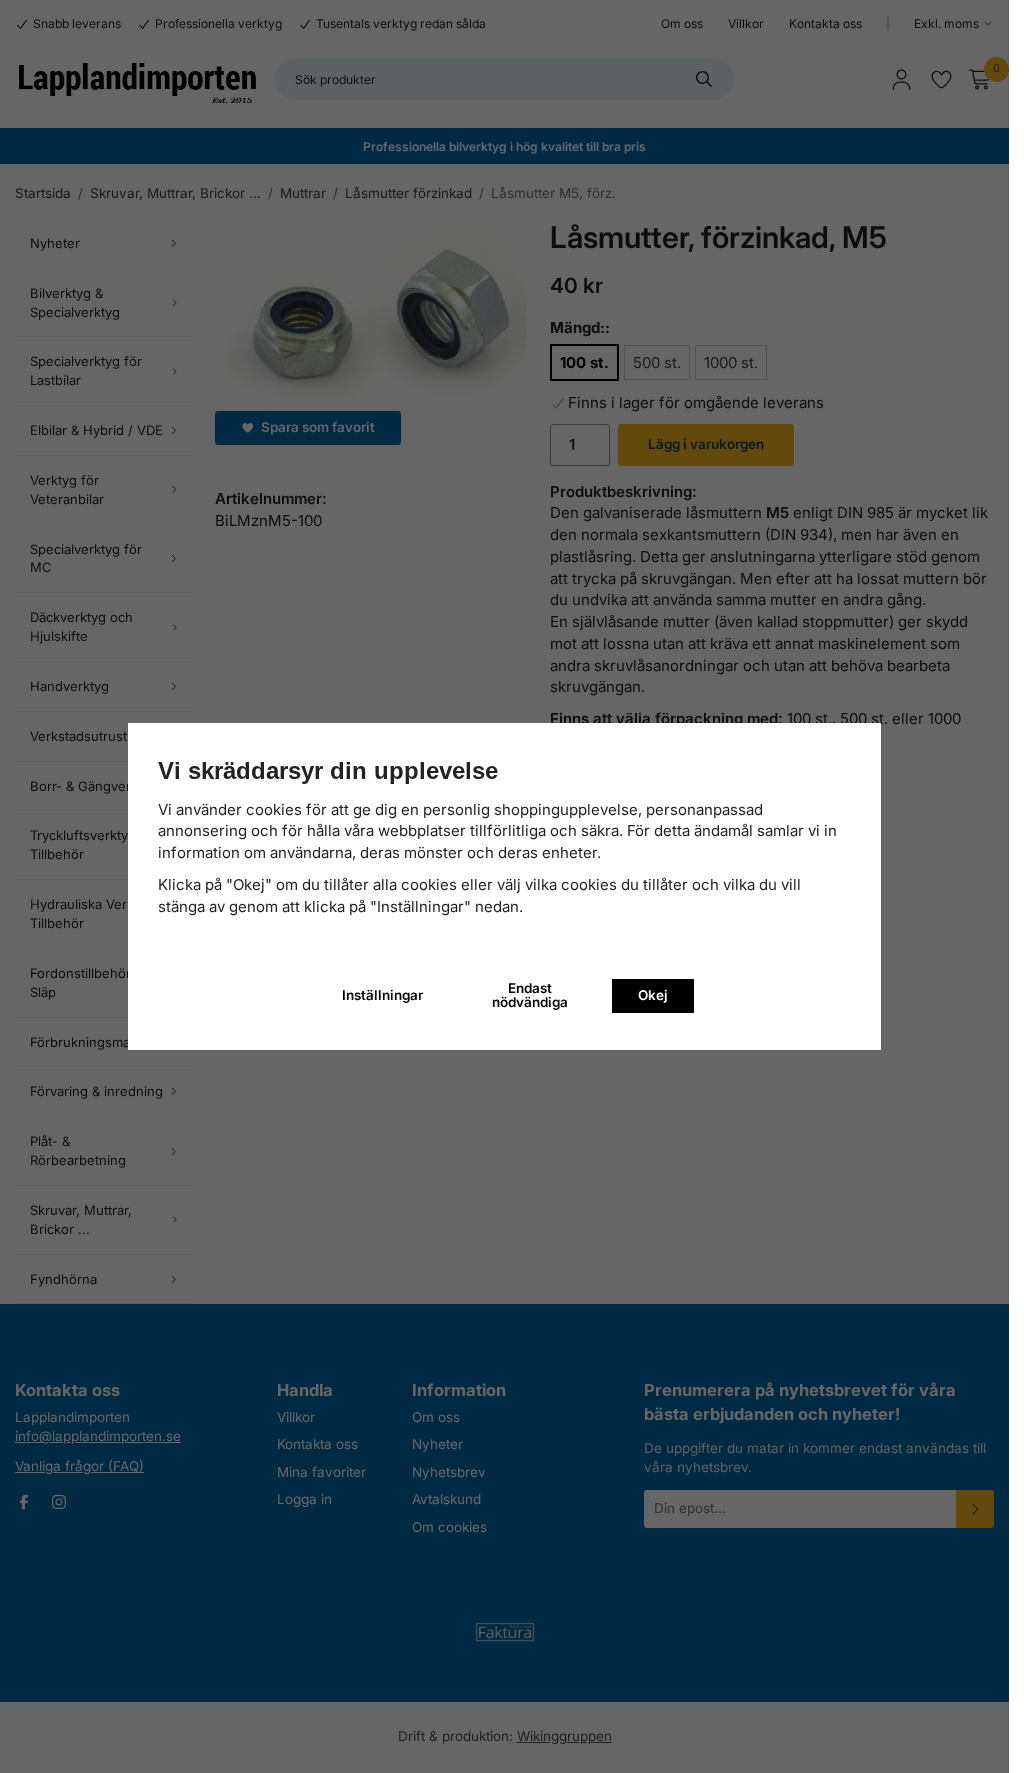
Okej (653, 995)
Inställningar (382, 995)
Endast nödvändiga (530, 995)
